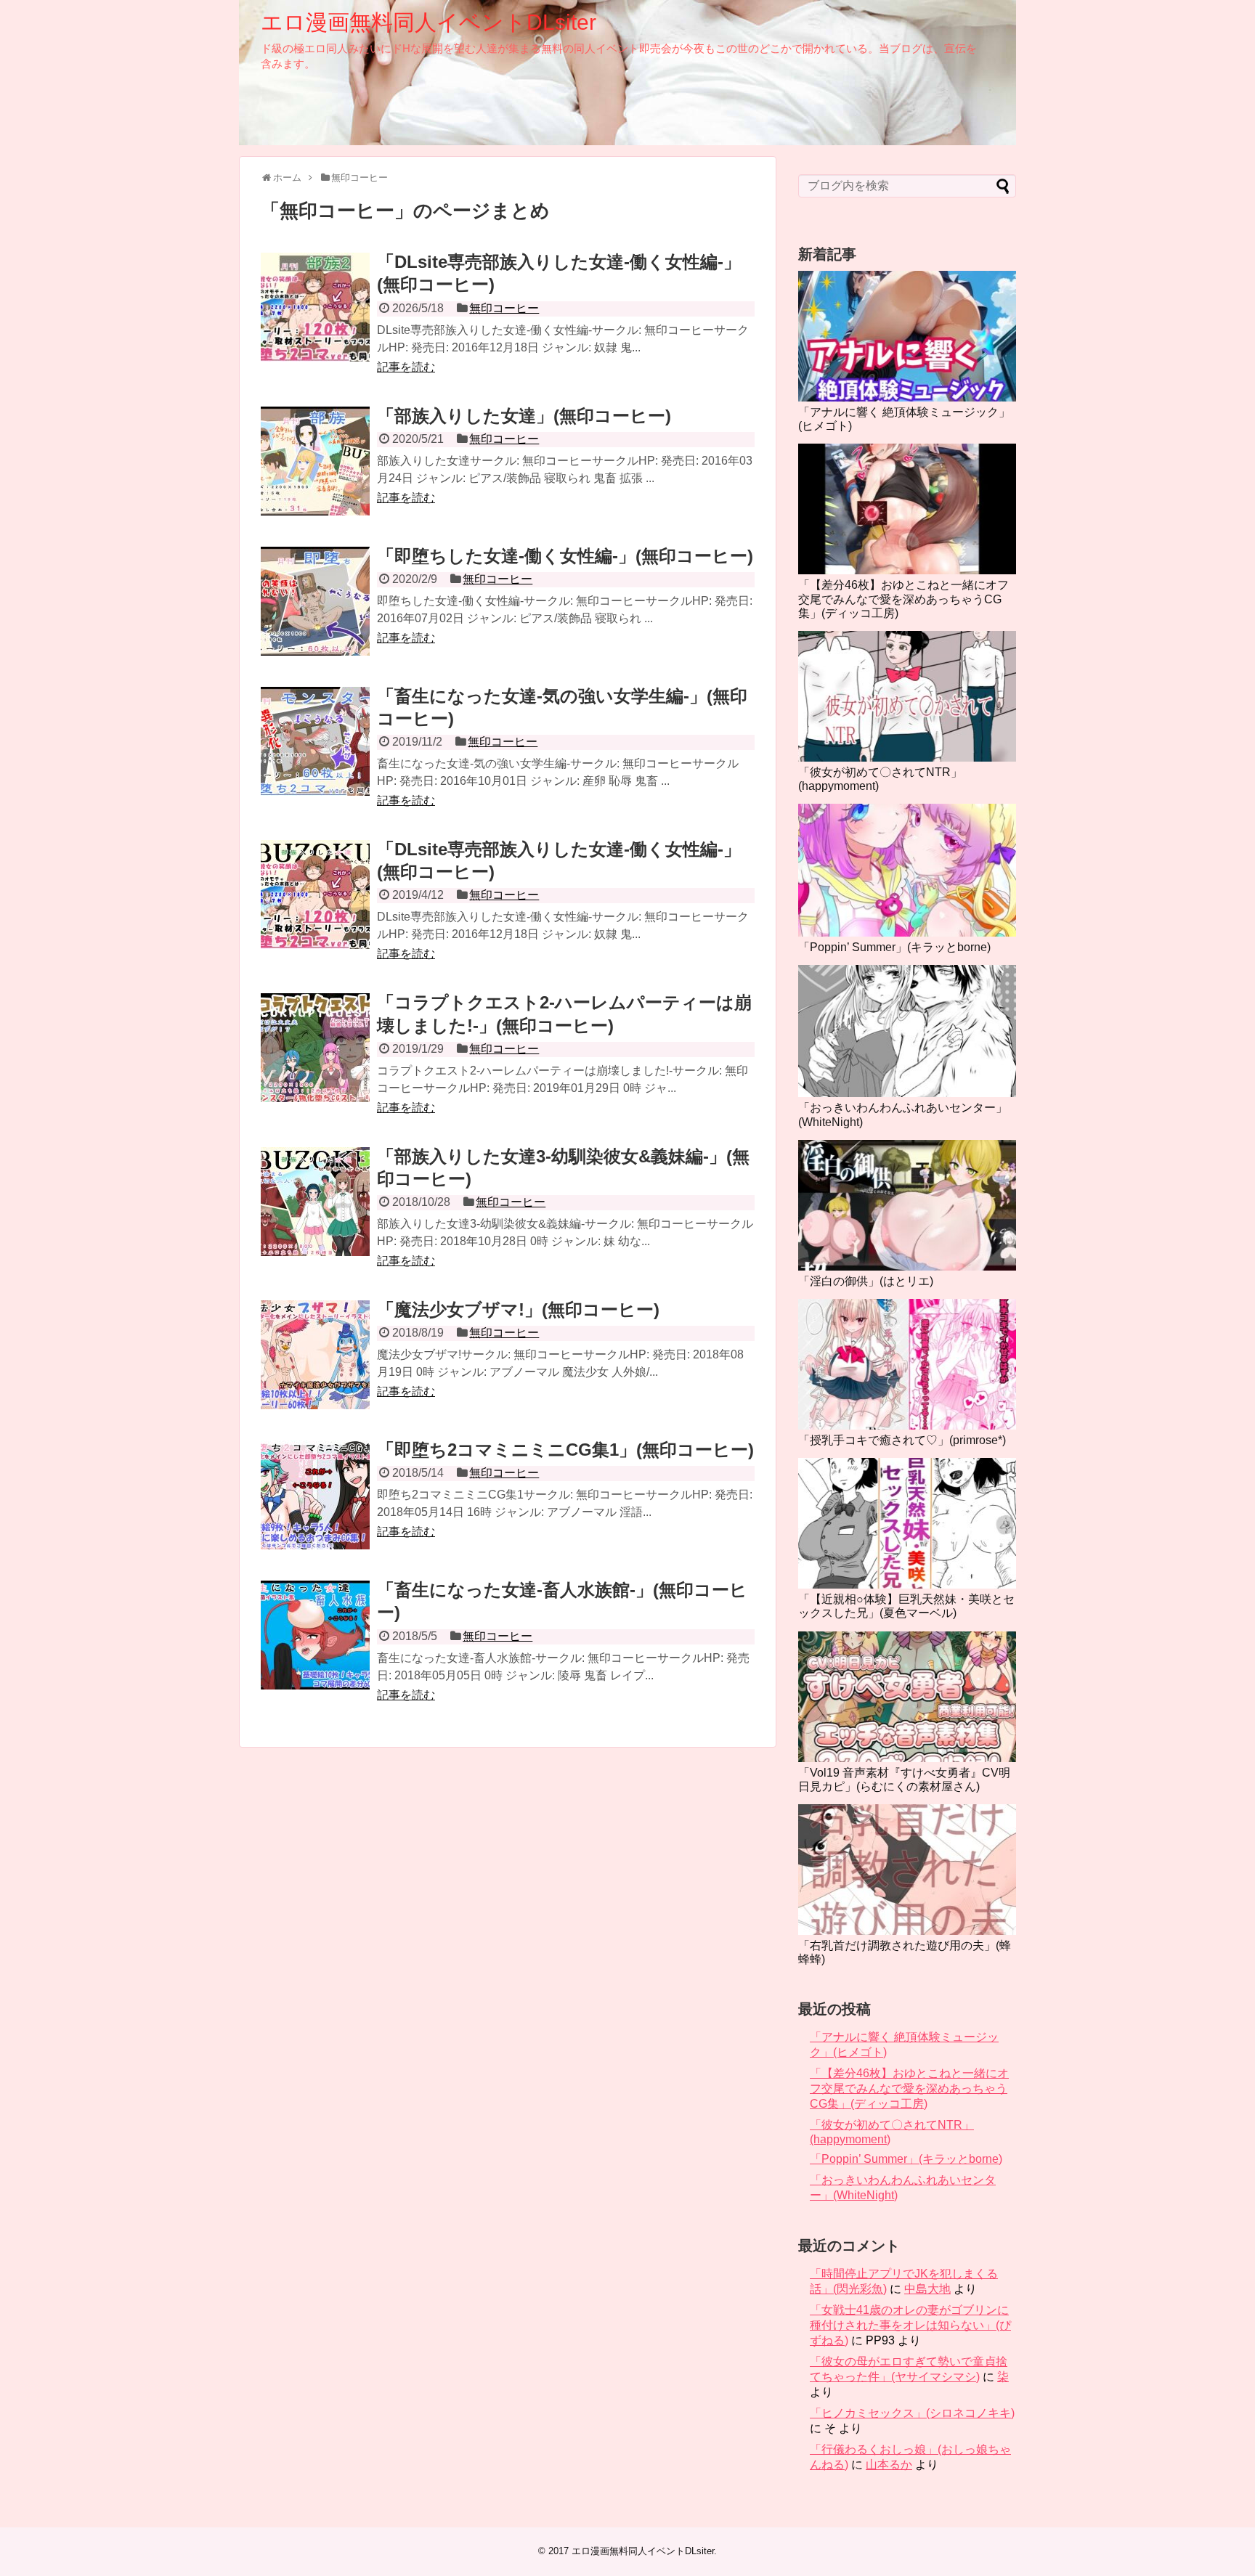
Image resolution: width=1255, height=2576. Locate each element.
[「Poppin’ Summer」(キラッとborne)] (907, 870)
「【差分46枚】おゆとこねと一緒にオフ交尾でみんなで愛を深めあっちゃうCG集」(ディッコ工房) (903, 599)
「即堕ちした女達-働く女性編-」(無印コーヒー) (565, 556)
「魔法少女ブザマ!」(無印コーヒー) (518, 1309)
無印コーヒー (504, 308)
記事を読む (406, 367)
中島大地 (927, 2289)
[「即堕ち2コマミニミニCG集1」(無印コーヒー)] (315, 1495)
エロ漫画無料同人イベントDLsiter (429, 22)
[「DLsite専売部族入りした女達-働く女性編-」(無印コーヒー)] (315, 307)
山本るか (889, 2465)
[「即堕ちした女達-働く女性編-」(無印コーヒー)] (315, 601)
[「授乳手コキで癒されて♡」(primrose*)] (907, 1364)
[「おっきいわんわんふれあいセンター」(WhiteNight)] (907, 1031)
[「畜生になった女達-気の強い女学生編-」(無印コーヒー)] (315, 741)
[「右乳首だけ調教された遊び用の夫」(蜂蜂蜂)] (907, 1870)
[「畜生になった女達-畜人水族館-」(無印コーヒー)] (315, 1635)
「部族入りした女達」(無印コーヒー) (524, 416)
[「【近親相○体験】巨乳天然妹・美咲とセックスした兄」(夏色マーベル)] (907, 1523)
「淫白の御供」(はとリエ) (866, 1281)
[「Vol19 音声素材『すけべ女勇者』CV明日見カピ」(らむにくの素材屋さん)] (907, 1697)
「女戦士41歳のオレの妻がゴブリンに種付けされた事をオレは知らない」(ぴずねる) (910, 2325)
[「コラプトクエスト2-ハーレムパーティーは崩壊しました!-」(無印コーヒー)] (315, 1048)
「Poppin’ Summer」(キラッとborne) (894, 947)
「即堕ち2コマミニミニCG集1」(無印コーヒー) (565, 1450)
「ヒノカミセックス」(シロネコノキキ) (912, 2413)
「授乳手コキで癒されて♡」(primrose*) (902, 1440)
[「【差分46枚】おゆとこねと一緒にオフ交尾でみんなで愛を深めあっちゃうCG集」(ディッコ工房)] (907, 509)
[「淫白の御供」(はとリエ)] (907, 1205)
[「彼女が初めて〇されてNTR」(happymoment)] (907, 696)
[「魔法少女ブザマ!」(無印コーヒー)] (315, 1355)
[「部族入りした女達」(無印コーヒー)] (315, 461)
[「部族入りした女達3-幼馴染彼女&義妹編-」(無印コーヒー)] (315, 1202)
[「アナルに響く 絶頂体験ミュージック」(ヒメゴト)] (907, 336)
